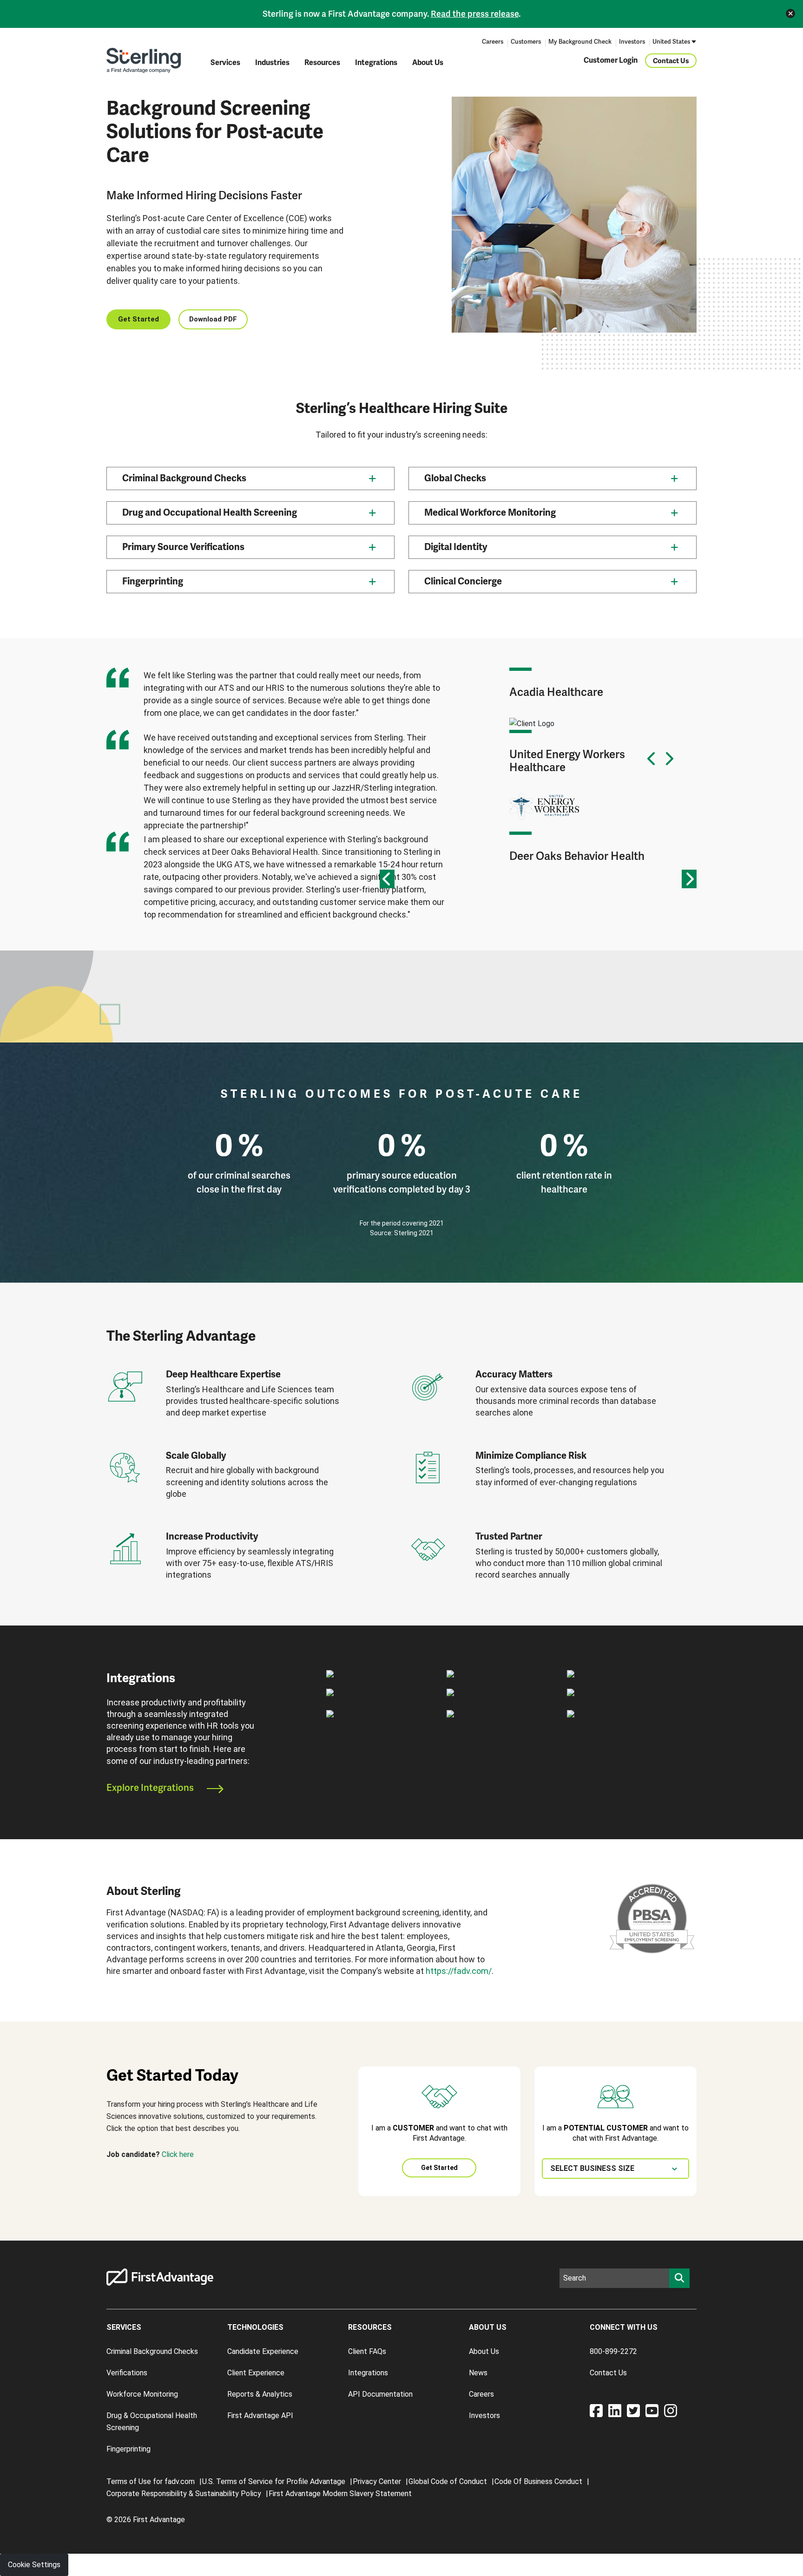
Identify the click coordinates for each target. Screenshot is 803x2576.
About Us (428, 63)
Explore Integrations (151, 1788)
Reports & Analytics (260, 2394)
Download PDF (213, 319)
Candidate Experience (263, 2351)
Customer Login (611, 60)
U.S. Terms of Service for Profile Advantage (274, 2481)
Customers (526, 42)
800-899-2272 (613, 2351)
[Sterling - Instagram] (671, 2414)
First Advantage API (260, 2415)
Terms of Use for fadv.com (151, 2481)
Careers (493, 42)
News (478, 2373)
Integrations (376, 63)
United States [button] (671, 42)
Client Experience (256, 2373)
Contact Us (671, 60)
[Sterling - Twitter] (636, 2414)
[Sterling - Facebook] (599, 2414)
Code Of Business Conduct (538, 2481)
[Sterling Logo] (144, 60)
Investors (632, 42)
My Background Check (580, 42)
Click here (178, 2154)
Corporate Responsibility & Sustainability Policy (184, 2494)
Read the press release (475, 14)
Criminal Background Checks (152, 2351)
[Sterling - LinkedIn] (618, 2414)
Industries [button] (272, 63)
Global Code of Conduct (448, 2481)
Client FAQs (367, 2351)
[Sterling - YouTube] (655, 2414)
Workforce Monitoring (142, 2394)
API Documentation (380, 2394)
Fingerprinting (128, 2449)
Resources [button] (322, 63)
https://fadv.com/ (459, 1971)
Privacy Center (377, 2481)
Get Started (138, 319)
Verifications (127, 2373)
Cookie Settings (34, 2565)
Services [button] (225, 63)
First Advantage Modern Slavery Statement (340, 2494)
